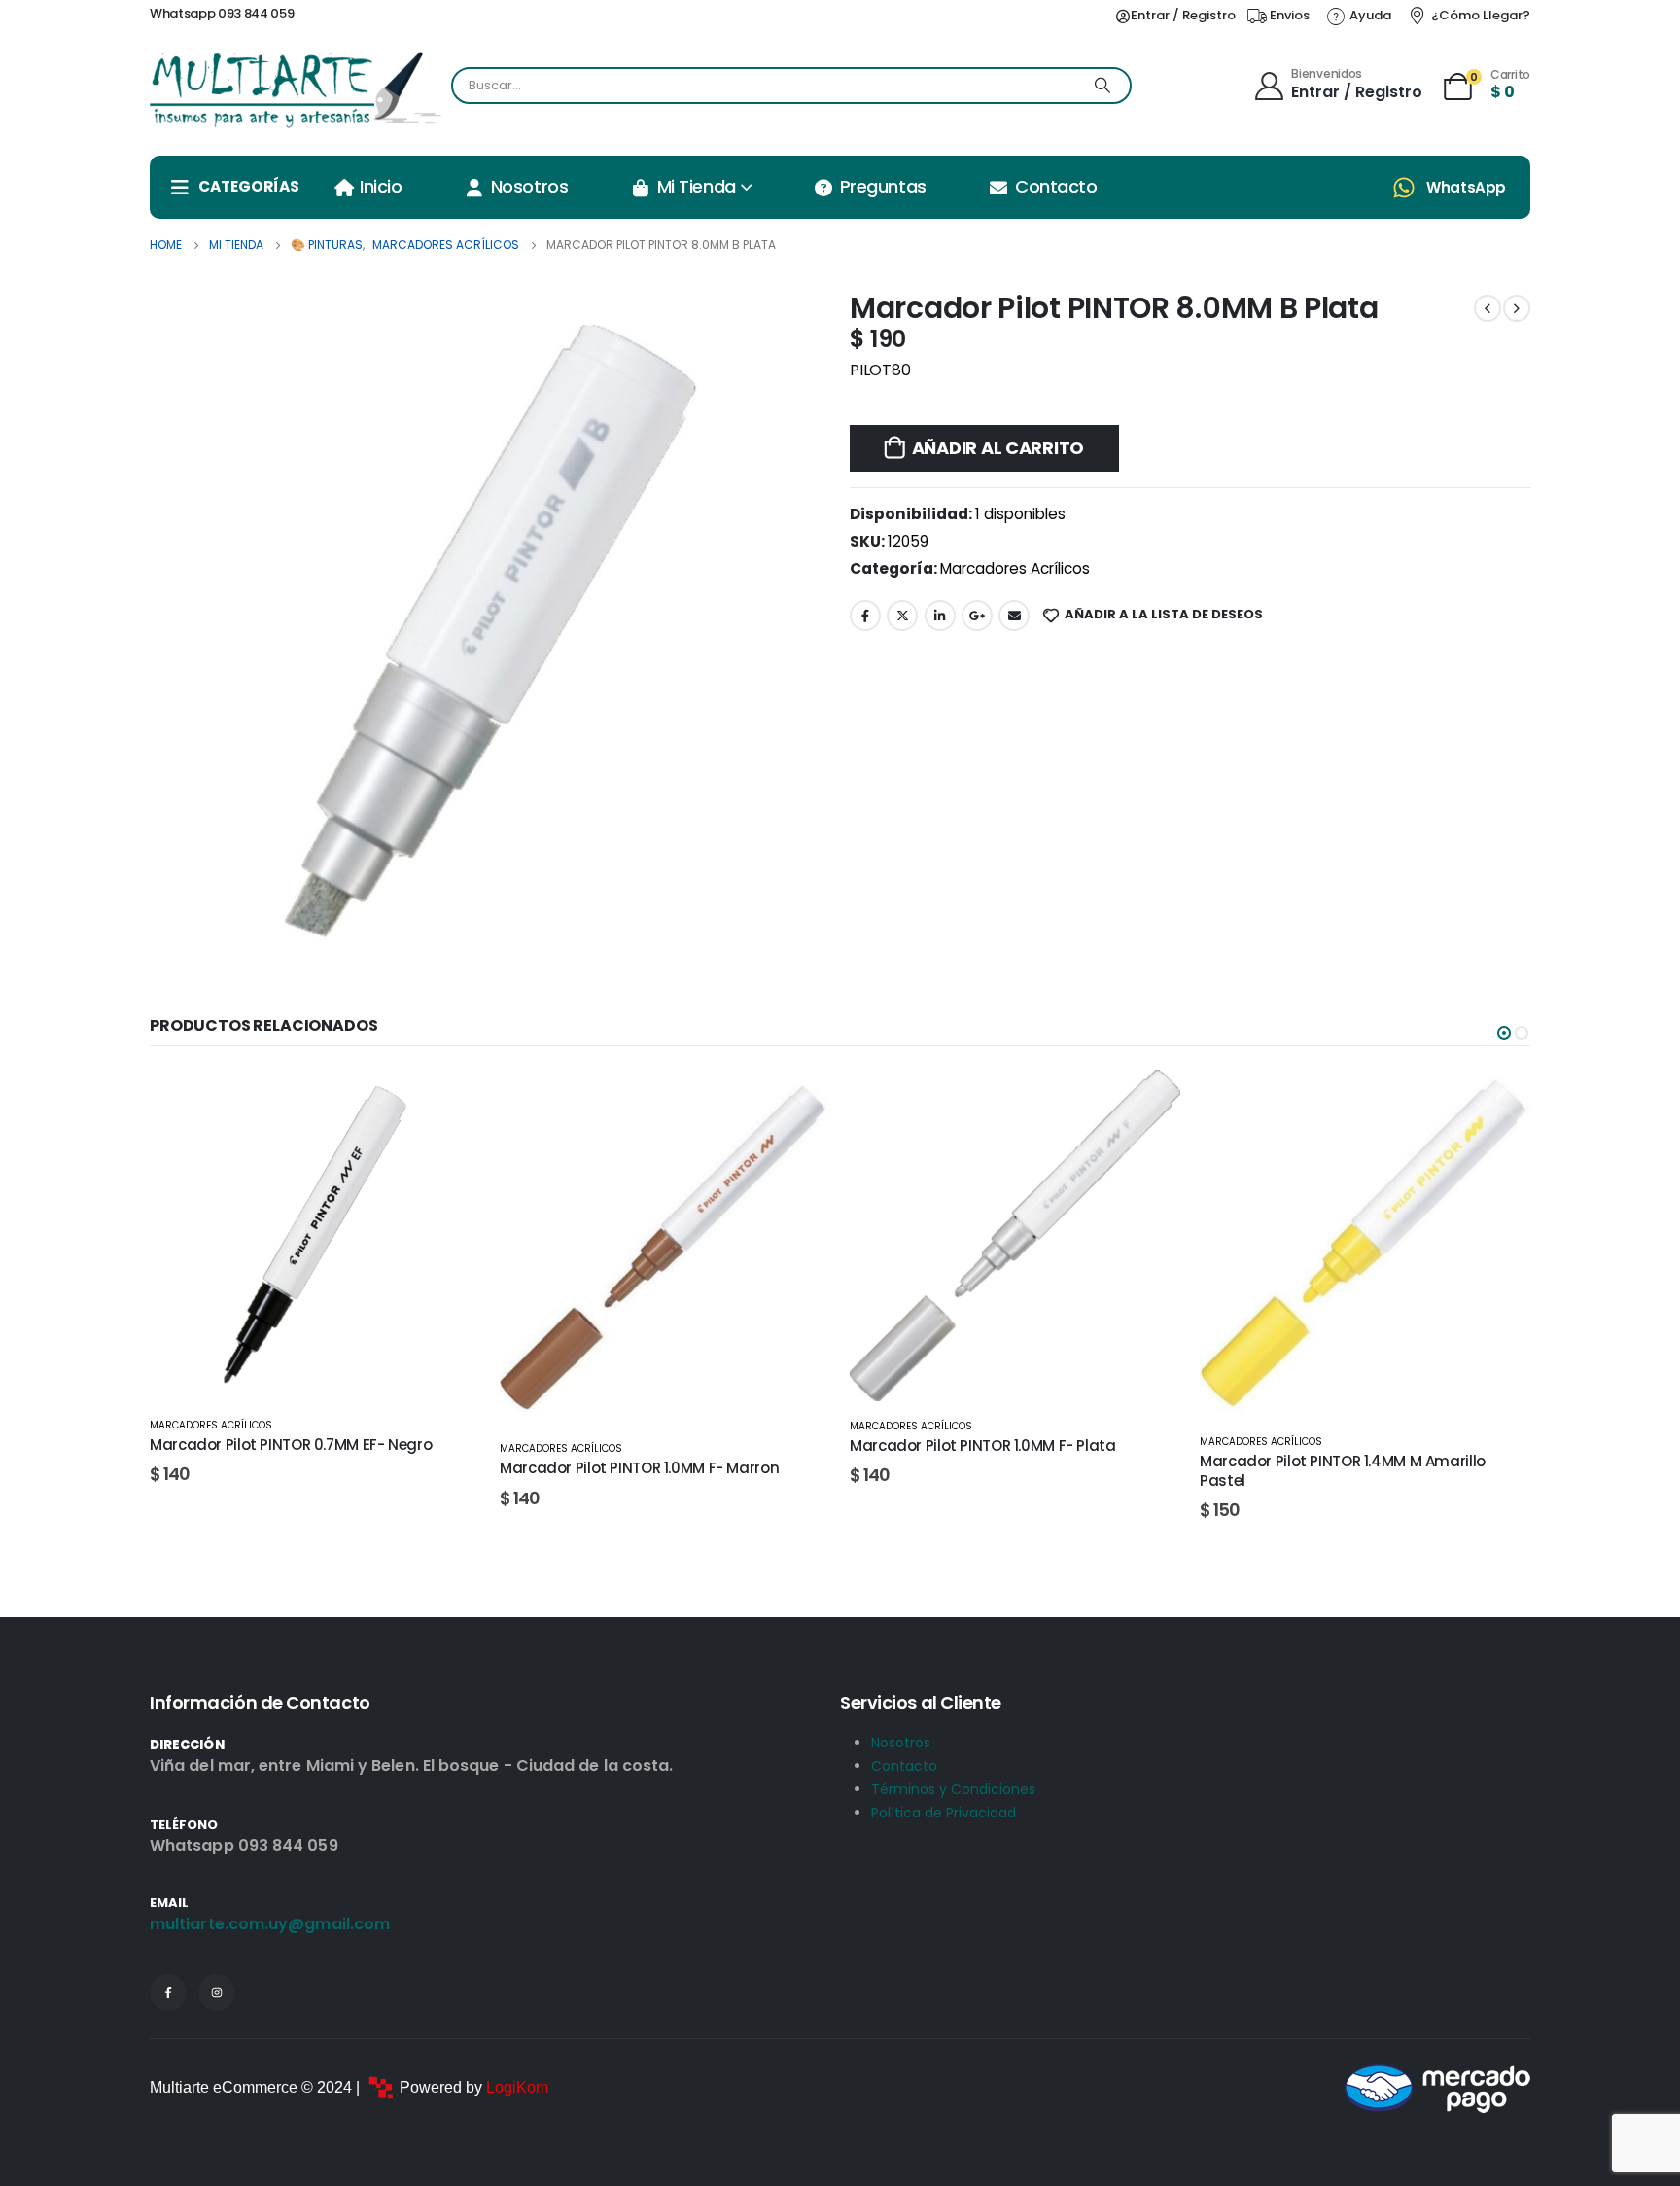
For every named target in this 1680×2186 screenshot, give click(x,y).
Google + (977, 616)
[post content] (315, 1247)
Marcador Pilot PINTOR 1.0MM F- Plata (633, 1446)
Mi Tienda (697, 186)
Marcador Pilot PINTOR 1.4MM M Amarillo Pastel (993, 1471)
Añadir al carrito (998, 448)
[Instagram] (217, 1992)
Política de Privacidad (944, 1813)
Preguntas (883, 186)
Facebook (865, 616)
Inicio (381, 186)
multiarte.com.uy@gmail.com (270, 1924)
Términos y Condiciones (953, 1789)
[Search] (1102, 86)
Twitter (902, 616)
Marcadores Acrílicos (1015, 568)
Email (1014, 616)
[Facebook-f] (168, 1992)
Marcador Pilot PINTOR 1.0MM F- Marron (289, 1468)
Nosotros (529, 186)
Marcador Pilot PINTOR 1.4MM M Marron (1339, 1468)
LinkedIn (940, 616)
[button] (1504, 1033)
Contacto (1056, 186)
